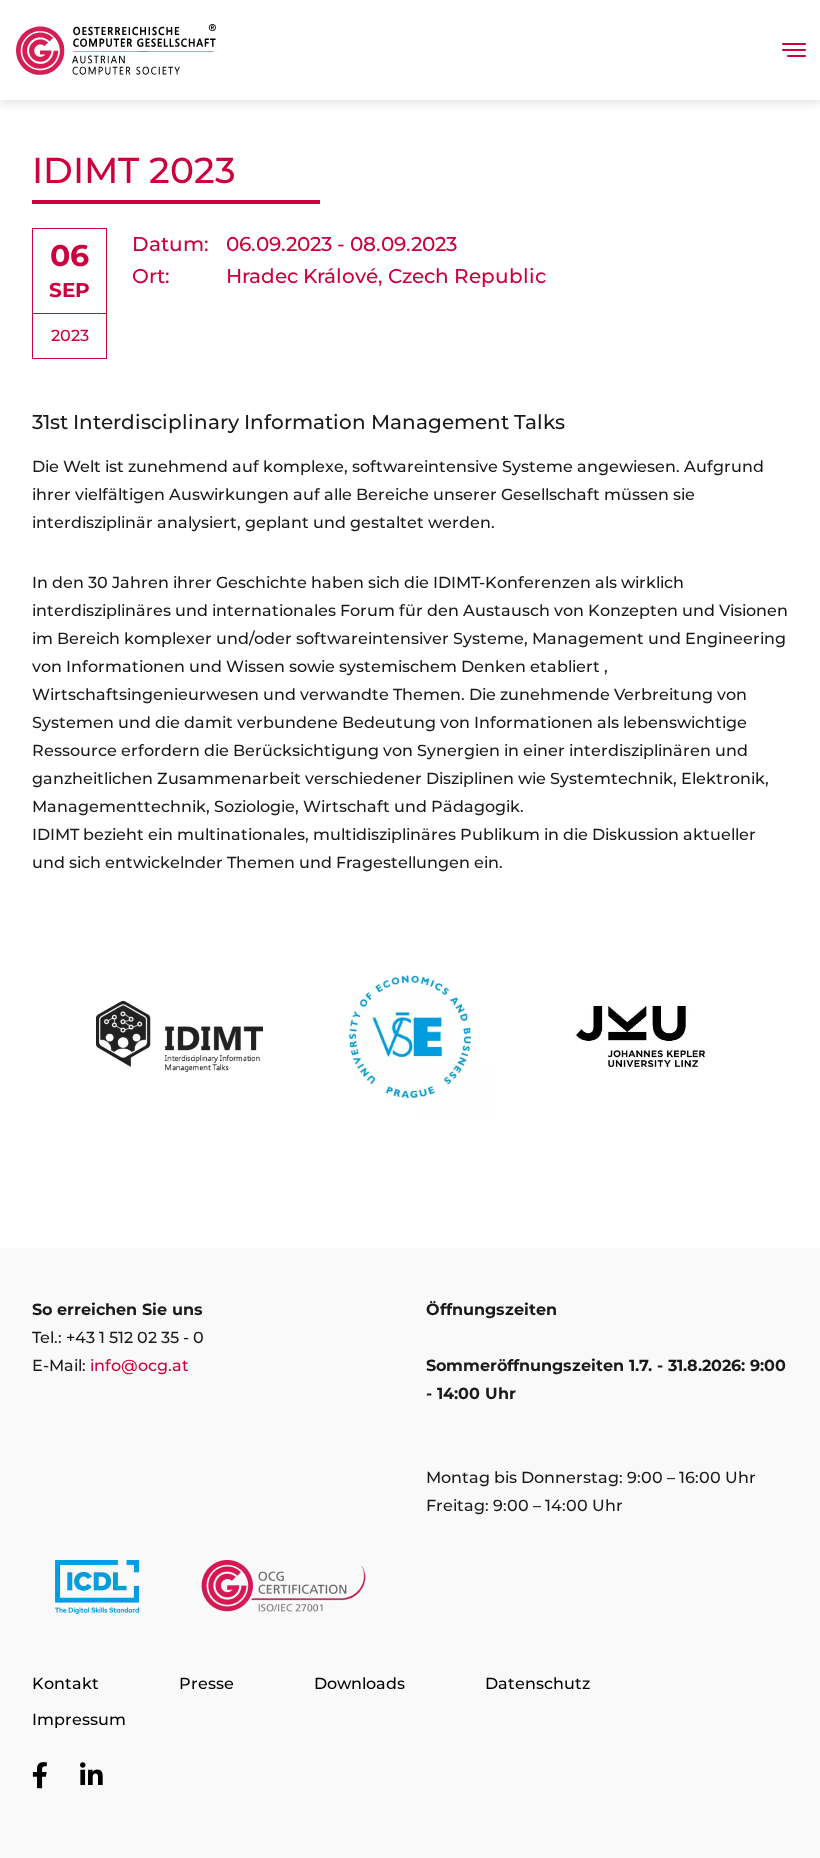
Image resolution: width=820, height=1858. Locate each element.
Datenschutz (537, 1683)
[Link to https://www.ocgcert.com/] (283, 1591)
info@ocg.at (139, 1365)
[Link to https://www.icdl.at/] (97, 1591)
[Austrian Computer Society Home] (116, 50)
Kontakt (65, 1683)
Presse (206, 1683)
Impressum (79, 1719)
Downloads (359, 1683)
